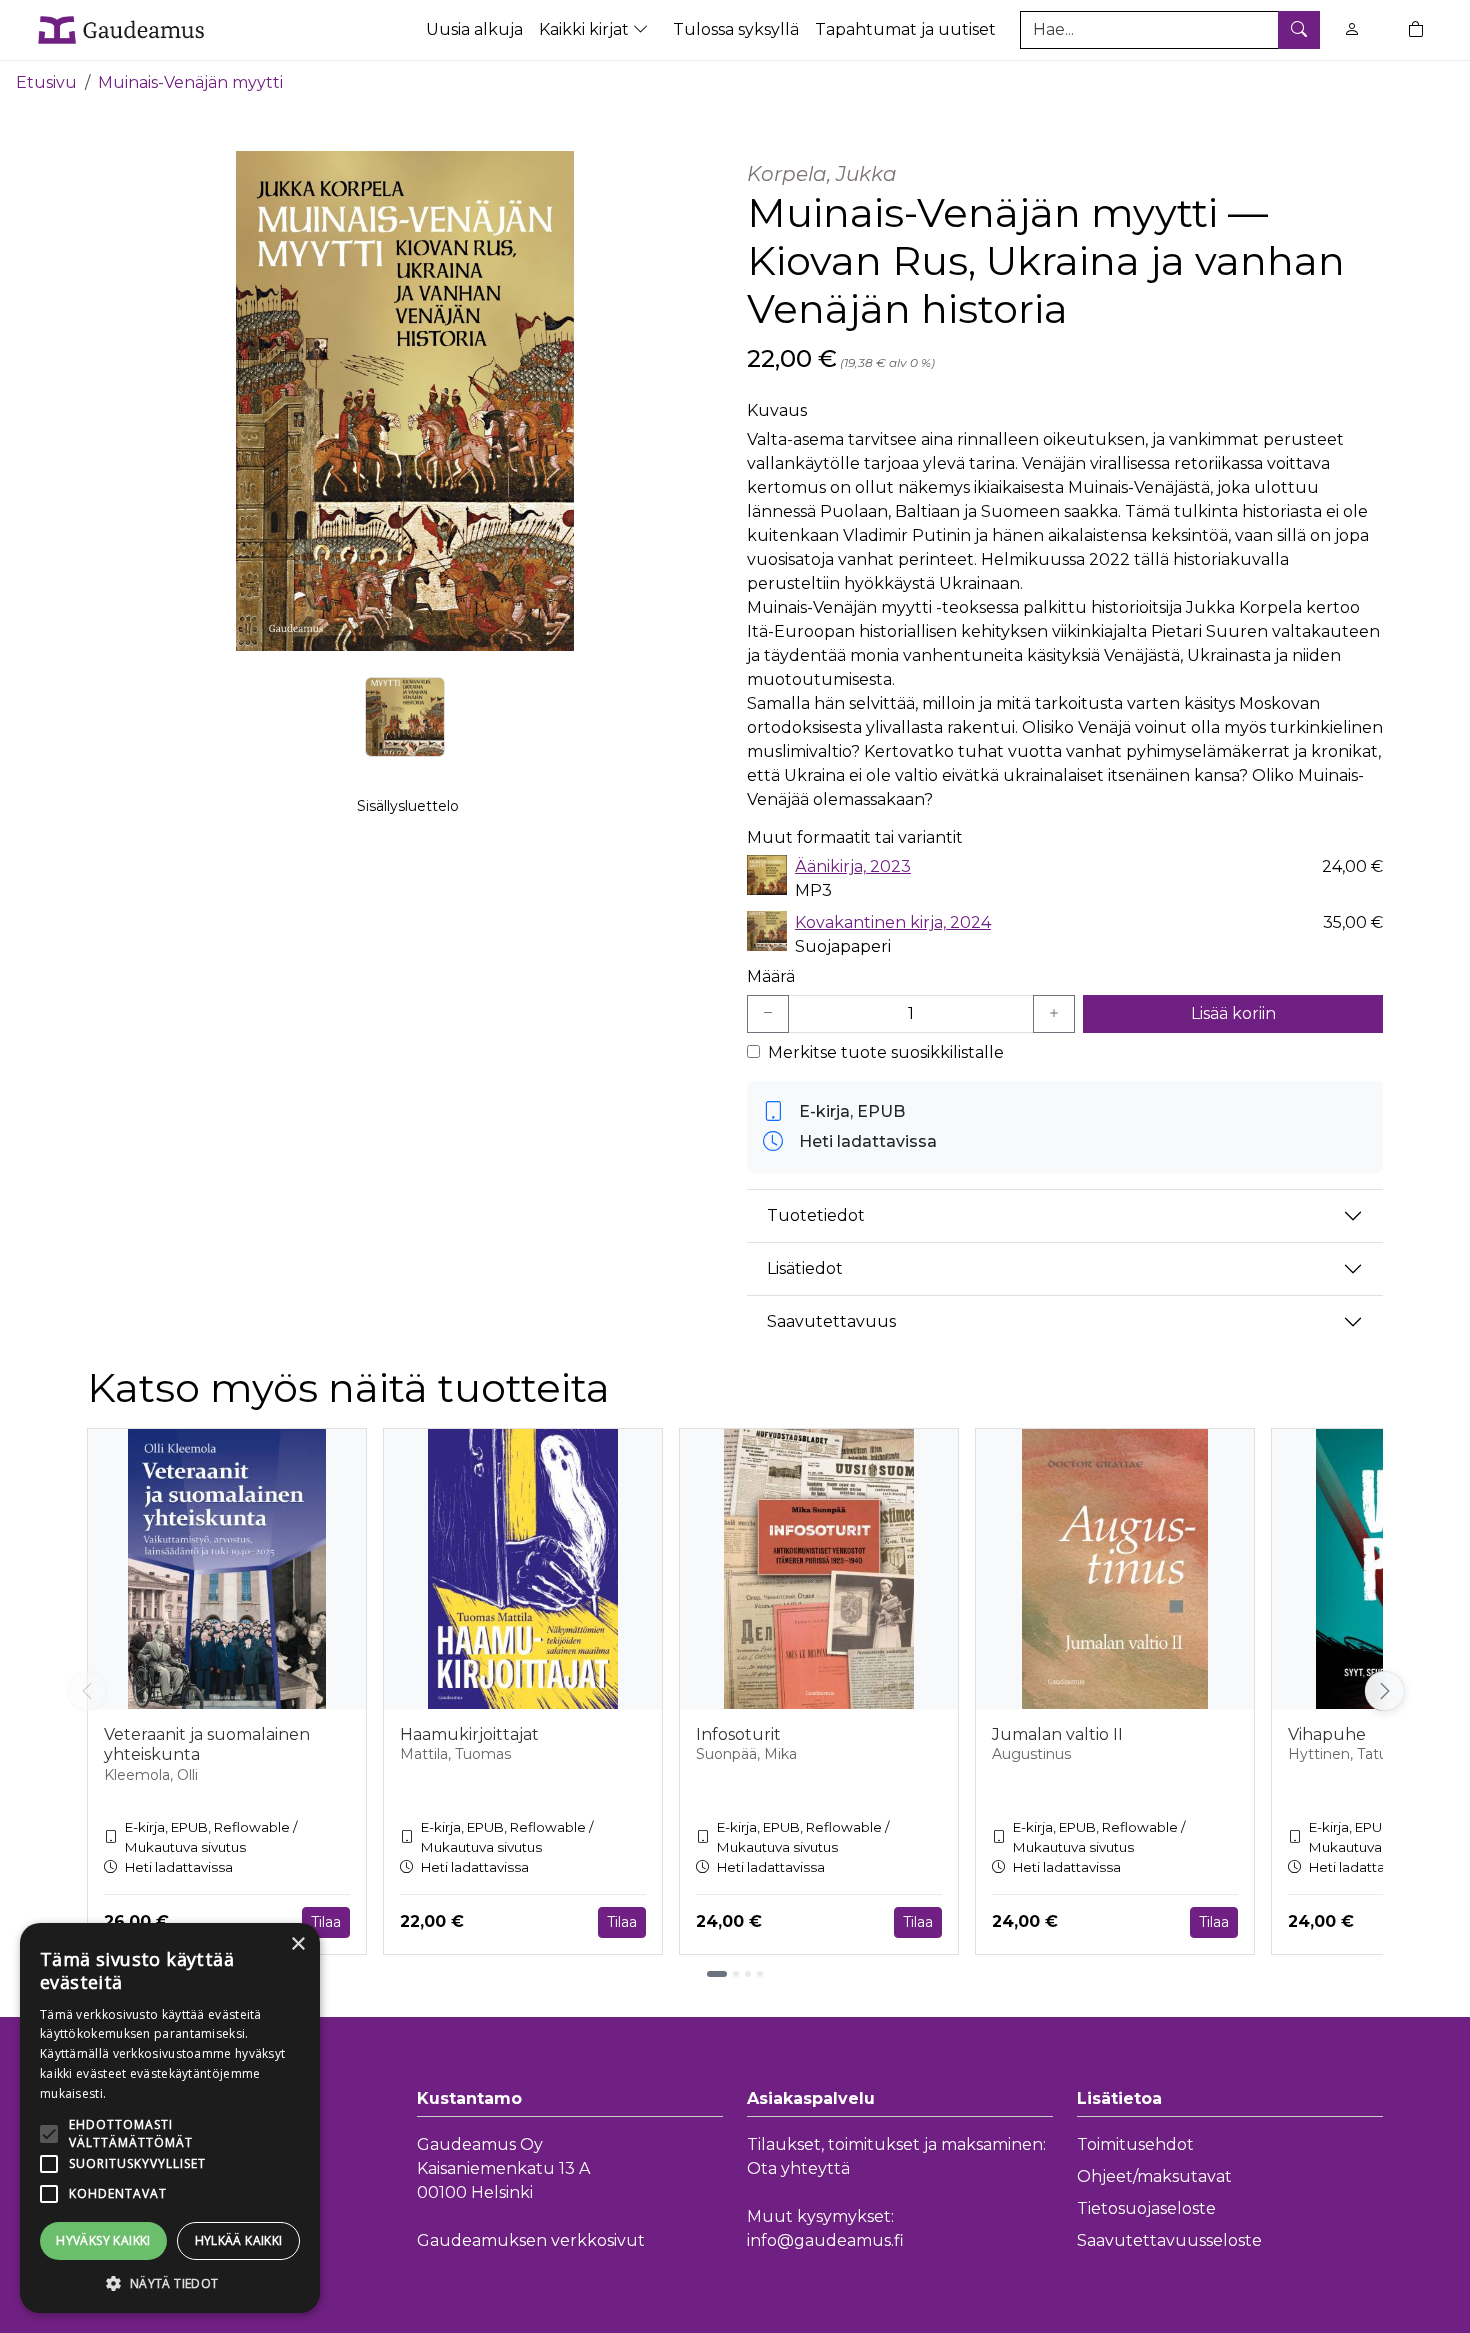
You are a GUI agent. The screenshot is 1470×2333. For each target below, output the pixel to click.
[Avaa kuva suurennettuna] (405, 401)
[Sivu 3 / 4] (748, 1974)
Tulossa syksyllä (736, 29)
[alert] (170, 2118)
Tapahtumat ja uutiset (905, 29)
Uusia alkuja (474, 29)
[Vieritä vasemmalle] (87, 1691)
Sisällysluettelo (408, 806)
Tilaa (326, 1922)
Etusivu (46, 82)
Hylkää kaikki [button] (239, 2240)
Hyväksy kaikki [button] (103, 2240)
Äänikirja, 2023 (853, 866)
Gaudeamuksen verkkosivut (531, 2240)
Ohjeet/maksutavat (1154, 2176)
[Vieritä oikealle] (1385, 1691)
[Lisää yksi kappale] (1054, 1014)
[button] (170, 2283)
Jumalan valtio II (1057, 1734)
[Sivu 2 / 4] (736, 1974)
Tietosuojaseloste (1146, 2208)
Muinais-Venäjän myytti (190, 82)
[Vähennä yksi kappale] (768, 1014)
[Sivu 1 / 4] (717, 1974)
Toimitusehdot (1135, 2144)
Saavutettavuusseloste (1169, 2240)
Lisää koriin (1233, 1013)
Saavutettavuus (831, 1321)
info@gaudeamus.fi (825, 2240)
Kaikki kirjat (586, 29)
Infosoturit (738, 1734)
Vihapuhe (1327, 1734)
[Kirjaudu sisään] (1352, 29)
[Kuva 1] (405, 717)
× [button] (297, 1944)
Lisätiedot (805, 1268)
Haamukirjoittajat (469, 1734)
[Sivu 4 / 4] (760, 1974)
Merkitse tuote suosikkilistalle (886, 1052)
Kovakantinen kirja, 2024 (893, 922)
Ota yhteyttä (798, 2168)
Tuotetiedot (816, 1215)
